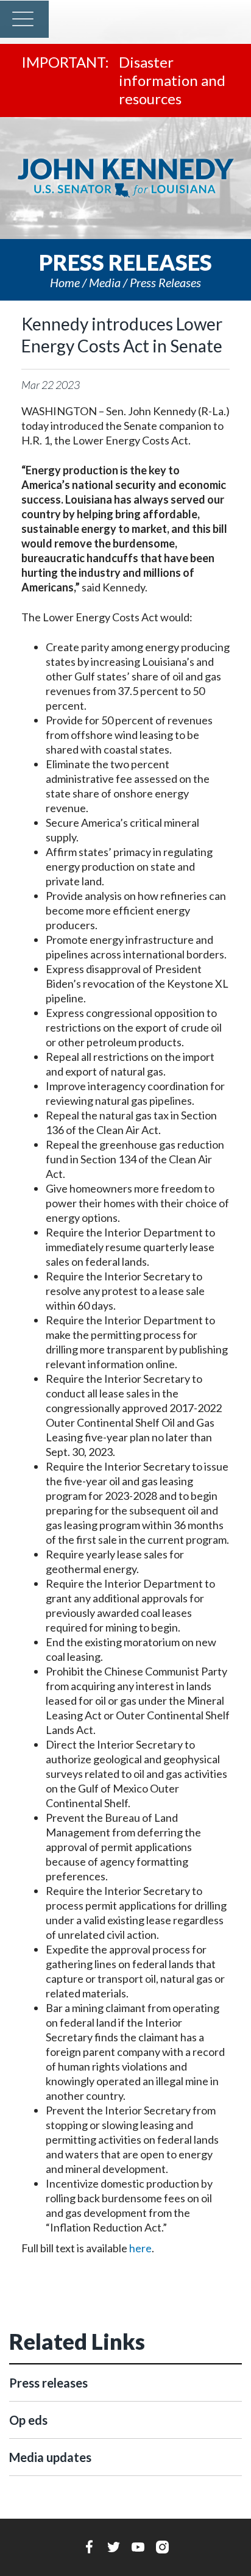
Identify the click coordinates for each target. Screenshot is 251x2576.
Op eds (28, 2420)
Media (105, 282)
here (140, 2248)
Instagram (162, 2547)
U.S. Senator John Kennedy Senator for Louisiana (125, 178)
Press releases (165, 282)
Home (65, 282)
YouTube (138, 2547)
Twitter (114, 2547)
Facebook (89, 2547)
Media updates (50, 2457)
